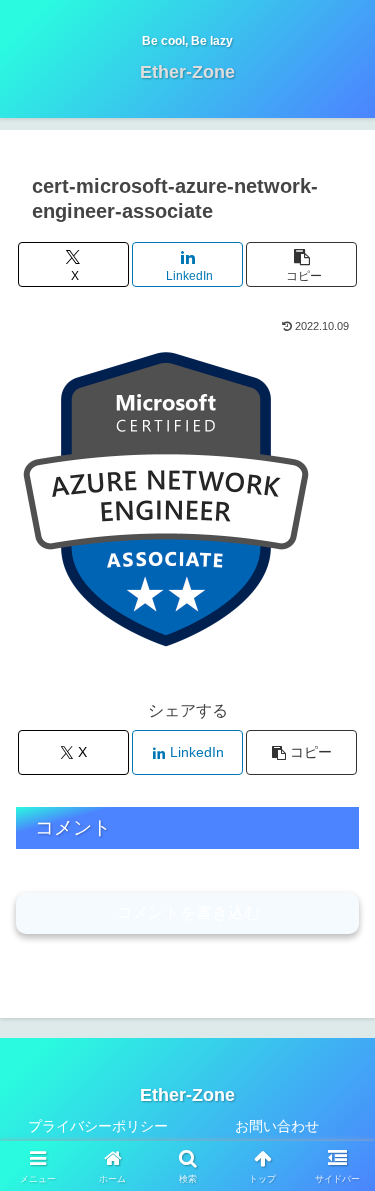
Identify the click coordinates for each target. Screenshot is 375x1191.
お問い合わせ (277, 1126)
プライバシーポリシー (98, 1126)
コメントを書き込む (188, 912)
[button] (301, 264)
